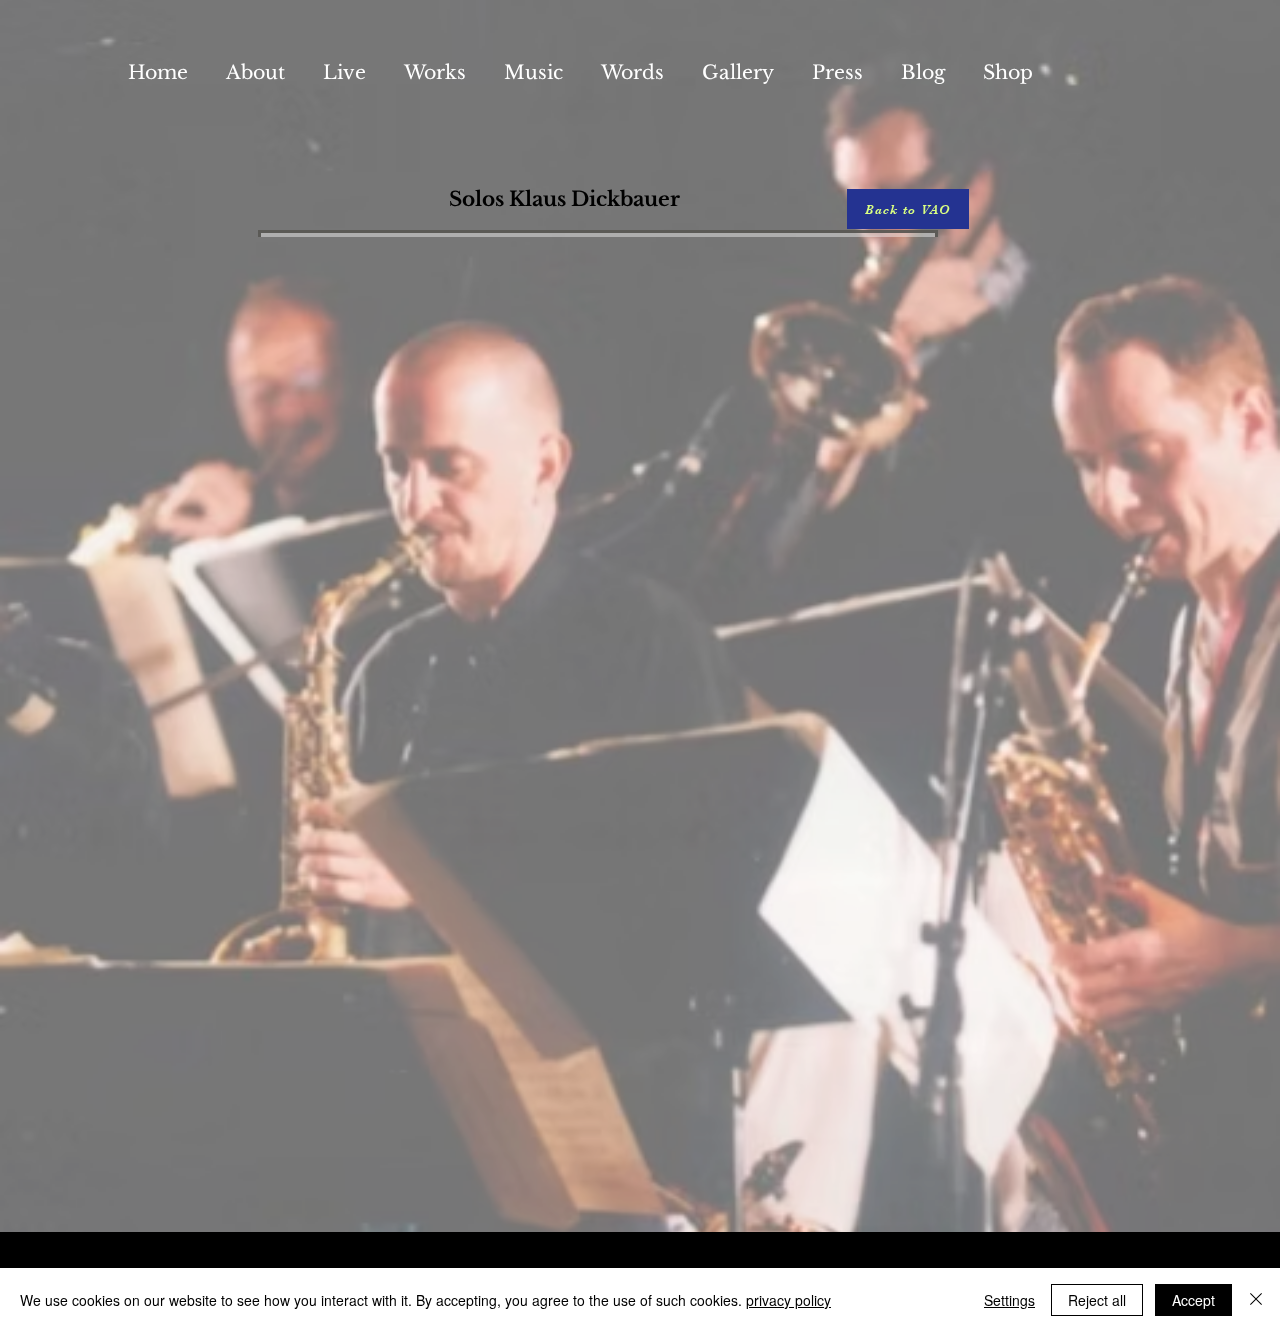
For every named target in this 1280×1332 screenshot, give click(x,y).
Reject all (1097, 1300)
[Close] (1256, 1300)
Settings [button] (1009, 1300)
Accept (1193, 1300)
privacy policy (788, 1300)
